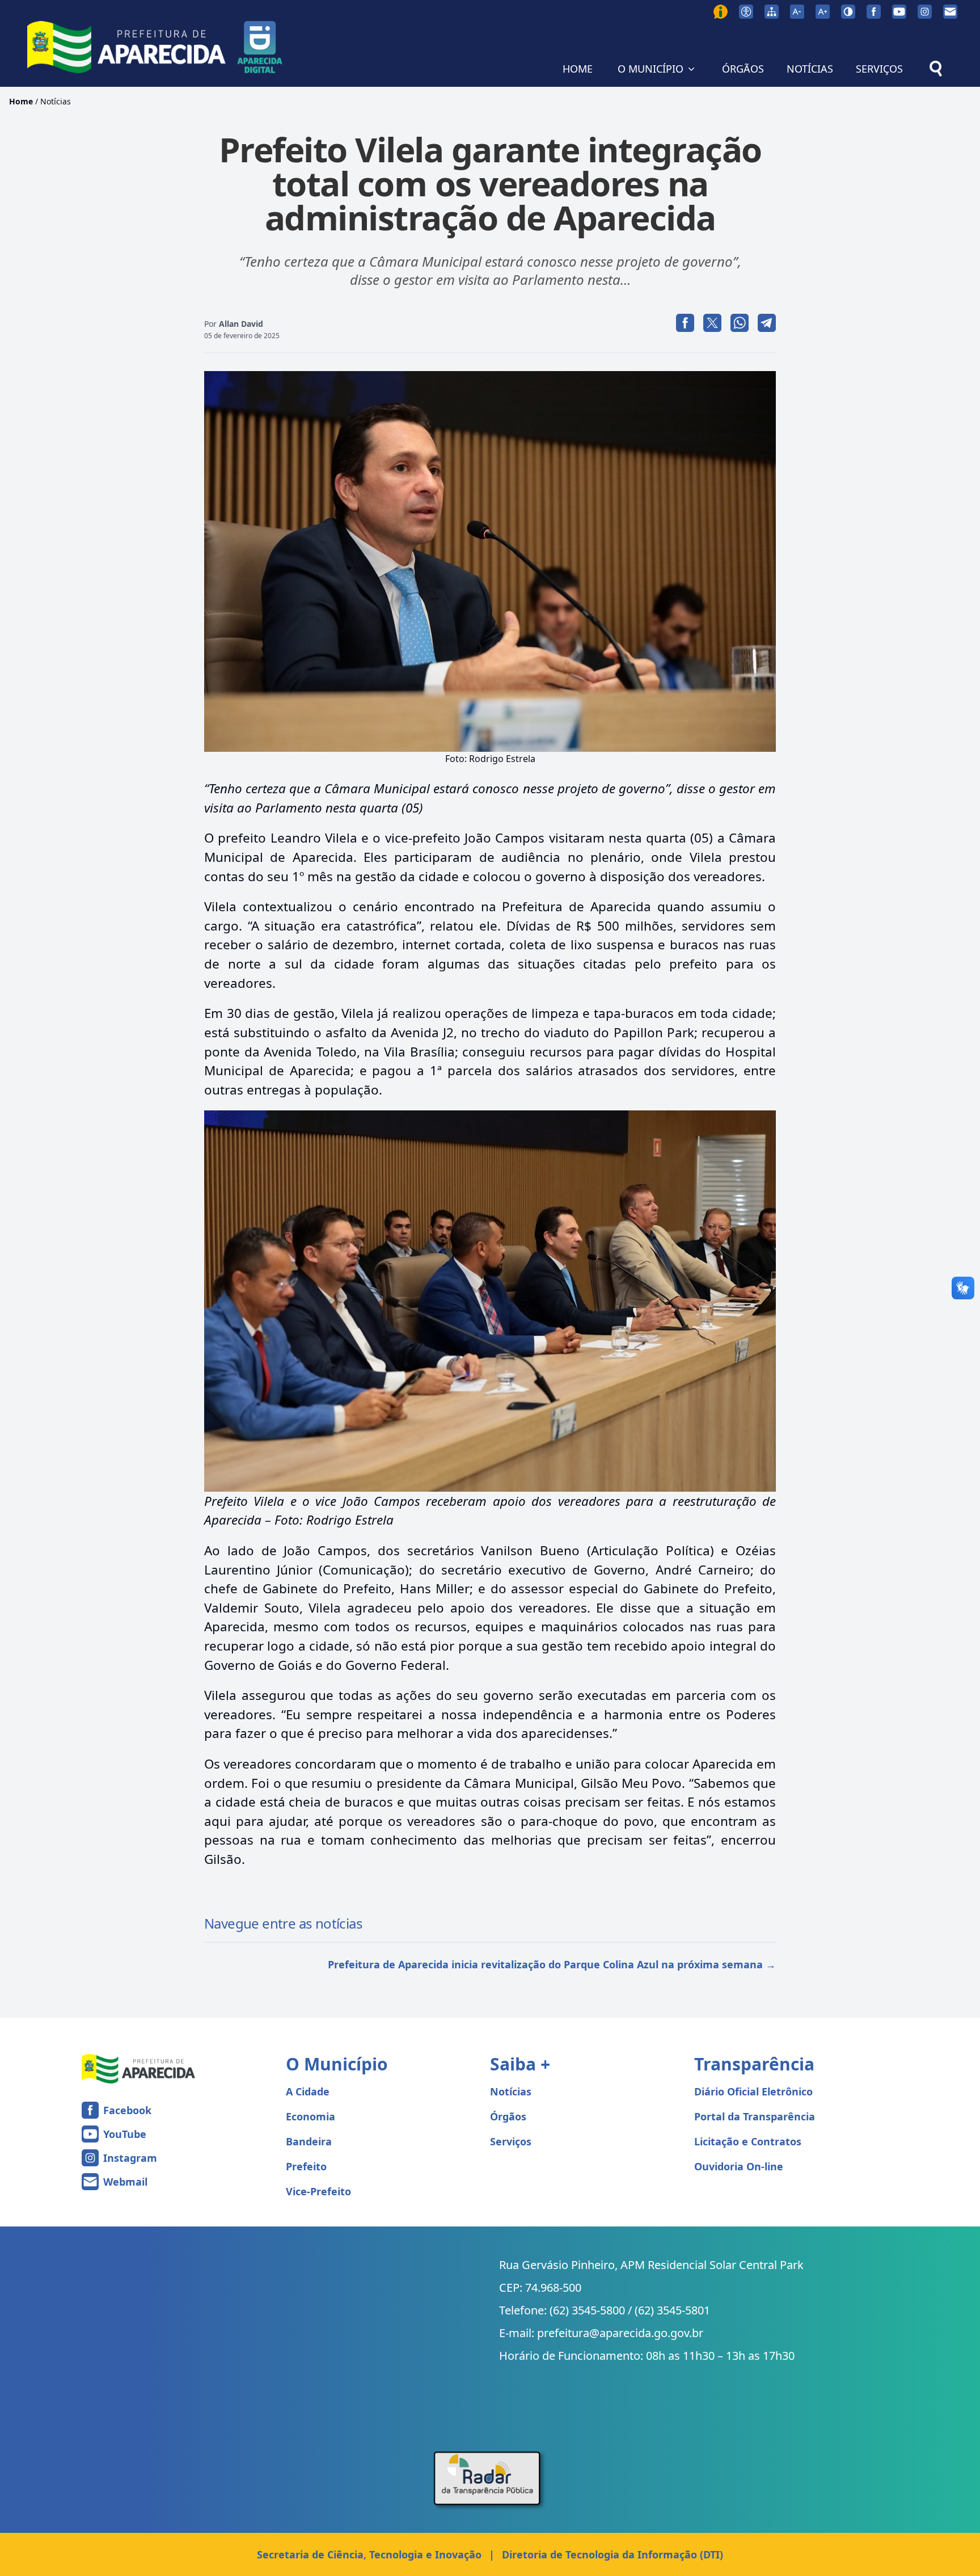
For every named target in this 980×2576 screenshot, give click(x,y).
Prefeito (306, 2166)
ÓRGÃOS (743, 69)
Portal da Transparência (755, 2116)
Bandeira (309, 2141)
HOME (578, 69)
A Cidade (308, 2091)
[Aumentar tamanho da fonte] (823, 12)
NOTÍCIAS (810, 69)
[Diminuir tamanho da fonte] (797, 12)
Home (21, 101)
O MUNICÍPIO (650, 69)
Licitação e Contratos (748, 2141)
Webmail (125, 2182)
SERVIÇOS (879, 69)
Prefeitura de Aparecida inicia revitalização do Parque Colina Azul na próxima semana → (552, 1964)
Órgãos (508, 2116)
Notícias (56, 101)
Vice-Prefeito (318, 2191)
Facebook (127, 2110)
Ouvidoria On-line (739, 2166)
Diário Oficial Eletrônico (753, 2091)
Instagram (130, 2158)
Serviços (511, 2141)
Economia (311, 2116)
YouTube (125, 2134)
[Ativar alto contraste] (848, 12)
